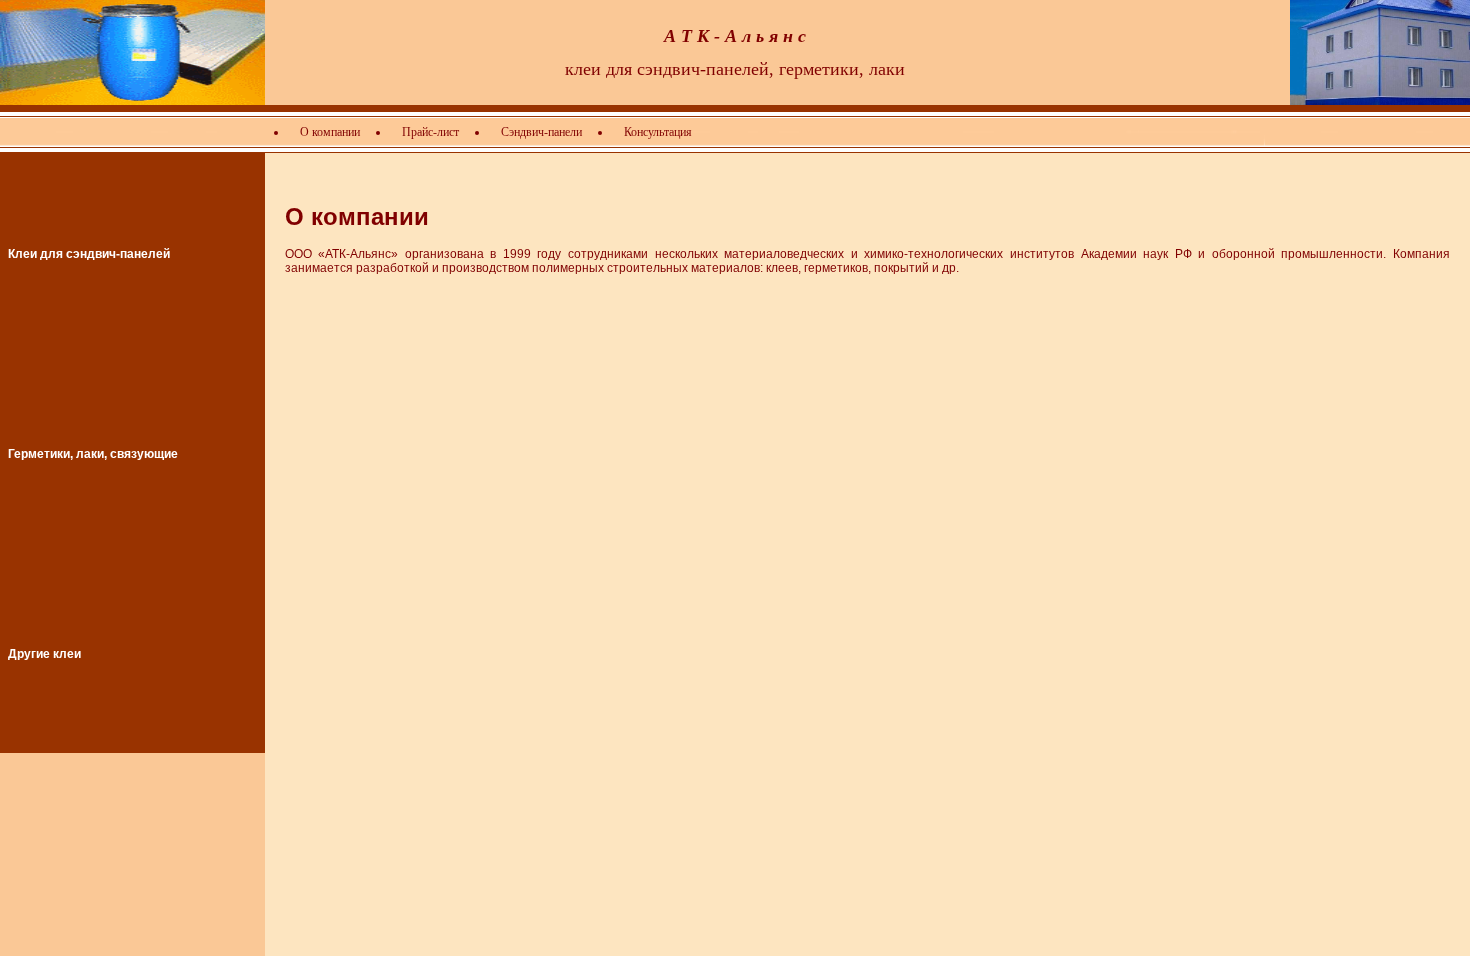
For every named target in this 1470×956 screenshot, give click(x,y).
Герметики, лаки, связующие (93, 454)
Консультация (658, 132)
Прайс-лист (430, 132)
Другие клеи (44, 654)
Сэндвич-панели (541, 132)
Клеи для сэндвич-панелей (89, 254)
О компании (330, 132)
